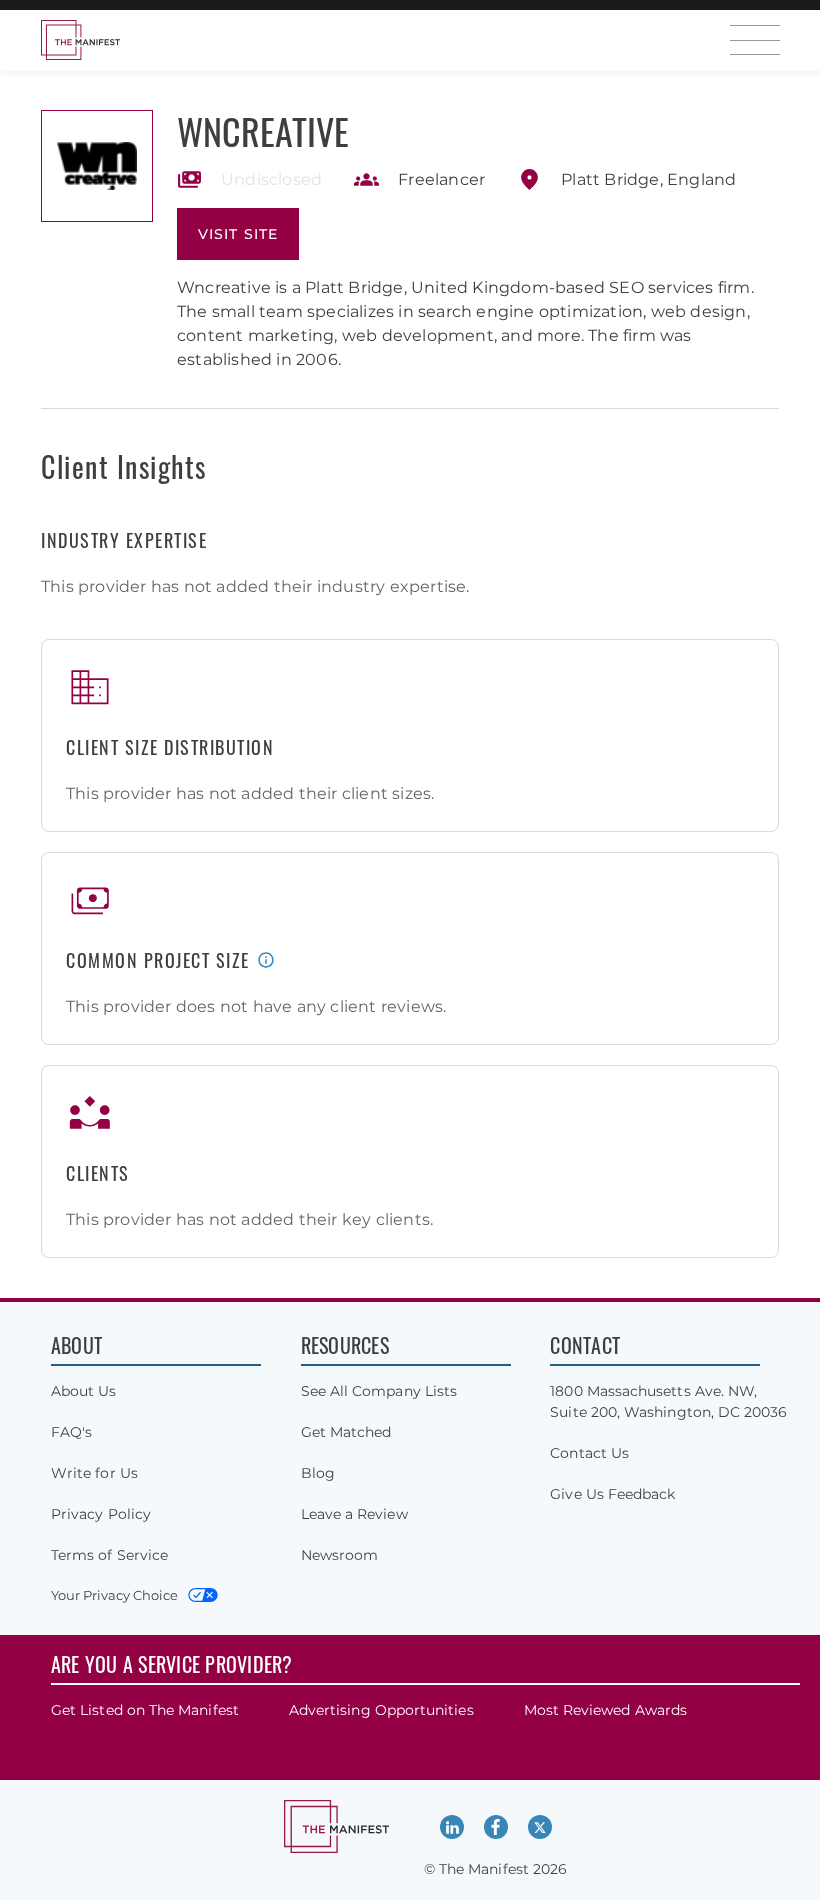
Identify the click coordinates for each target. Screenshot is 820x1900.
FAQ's (71, 1432)
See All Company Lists (379, 1391)
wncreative (263, 130)
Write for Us (94, 1473)
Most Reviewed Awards (605, 1710)
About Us (84, 1391)
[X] (540, 1827)
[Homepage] (80, 40)
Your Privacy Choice (114, 1595)
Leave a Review (354, 1514)
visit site (238, 234)
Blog (318, 1473)
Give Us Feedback (612, 1494)
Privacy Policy (101, 1514)
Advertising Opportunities (381, 1710)
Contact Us (589, 1453)
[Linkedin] (452, 1827)
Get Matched (346, 1432)
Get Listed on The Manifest (145, 1710)
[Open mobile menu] (755, 40)
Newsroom (340, 1555)
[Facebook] (496, 1827)
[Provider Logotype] (97, 166)
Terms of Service (109, 1555)
